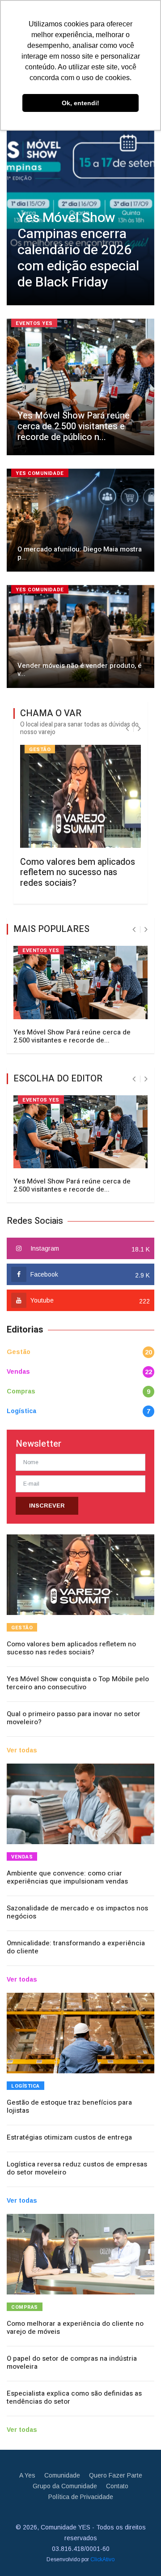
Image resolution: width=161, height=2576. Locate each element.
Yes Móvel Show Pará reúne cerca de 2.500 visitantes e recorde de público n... (74, 426)
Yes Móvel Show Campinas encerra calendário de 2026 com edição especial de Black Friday (78, 250)
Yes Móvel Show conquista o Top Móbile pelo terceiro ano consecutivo (78, 1683)
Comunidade (62, 2475)
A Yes (27, 2475)
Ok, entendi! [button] (80, 103)
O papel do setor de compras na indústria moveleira (72, 2362)
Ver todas (22, 1750)
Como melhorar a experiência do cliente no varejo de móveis (75, 2328)
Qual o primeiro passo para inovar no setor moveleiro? (74, 1718)
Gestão (40, 750)
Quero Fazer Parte (116, 2475)
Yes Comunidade (40, 473)
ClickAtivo (102, 2559)
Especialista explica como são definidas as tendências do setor (74, 2397)
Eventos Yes (34, 323)
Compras (21, 1391)
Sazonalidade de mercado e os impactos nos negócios (77, 1912)
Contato (117, 2486)
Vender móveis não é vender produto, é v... (80, 670)
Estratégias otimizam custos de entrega (69, 2137)
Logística (21, 1411)
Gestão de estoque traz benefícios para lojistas (69, 2106)
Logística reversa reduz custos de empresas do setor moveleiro (77, 2168)
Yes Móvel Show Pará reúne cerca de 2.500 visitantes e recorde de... (72, 1036)
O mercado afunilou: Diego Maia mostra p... (80, 553)
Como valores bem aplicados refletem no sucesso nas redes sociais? (78, 872)
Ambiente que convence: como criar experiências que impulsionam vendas (67, 1877)
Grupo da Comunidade (65, 2486)
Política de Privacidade (81, 2497)
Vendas (18, 1371)
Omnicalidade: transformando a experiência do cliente (76, 1947)
